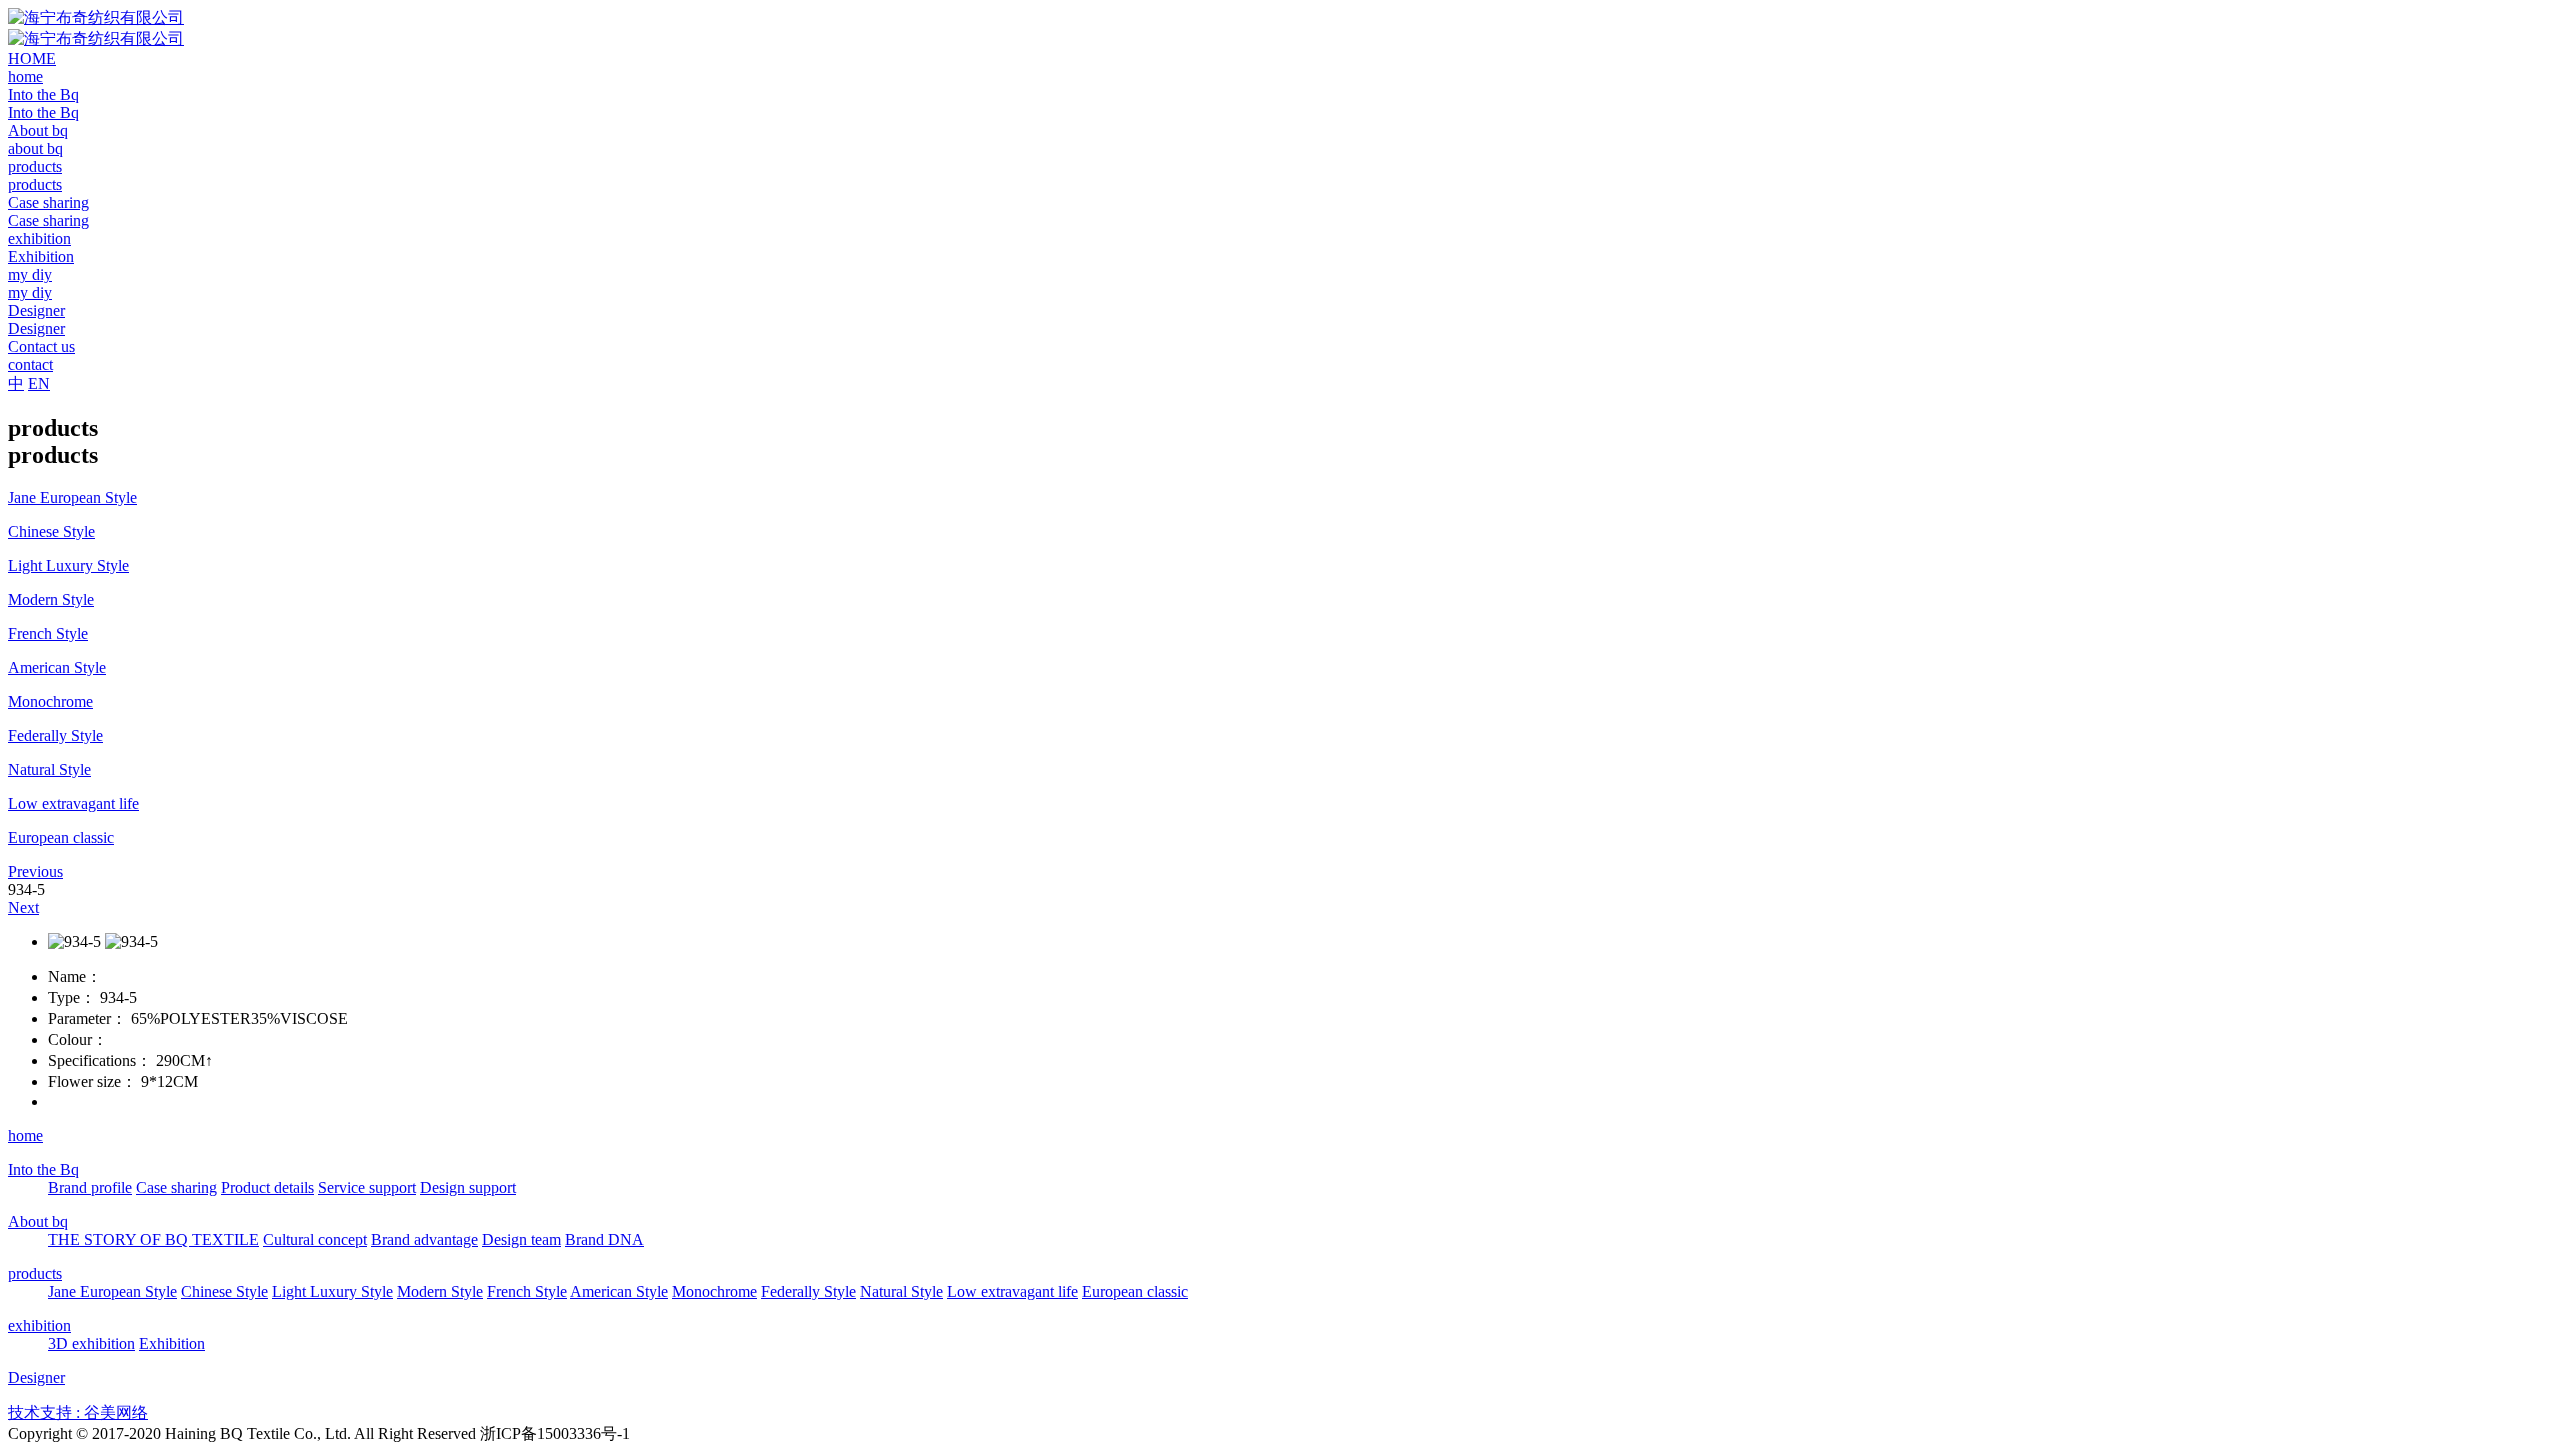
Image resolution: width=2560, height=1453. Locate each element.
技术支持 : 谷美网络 (78, 1412)
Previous (35, 871)
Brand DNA (604, 1239)
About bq (38, 1221)
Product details (267, 1187)
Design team (521, 1239)
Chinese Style (224, 1291)
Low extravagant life (1012, 1291)
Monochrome (714, 1291)
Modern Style (440, 1291)
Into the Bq (43, 1169)
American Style (619, 1291)
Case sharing (176, 1187)
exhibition (39, 1325)
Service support (367, 1187)
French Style (527, 1291)
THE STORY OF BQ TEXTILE (153, 1239)
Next (23, 907)
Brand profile (90, 1187)
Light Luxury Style (332, 1291)
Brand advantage (424, 1239)
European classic (1135, 1291)
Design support (468, 1187)
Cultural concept (315, 1239)
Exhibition (172, 1343)
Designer (36, 1377)
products (35, 1273)
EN (39, 383)
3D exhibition (91, 1343)
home (25, 1135)
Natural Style (901, 1291)
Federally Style (808, 1291)
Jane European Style (112, 1291)
